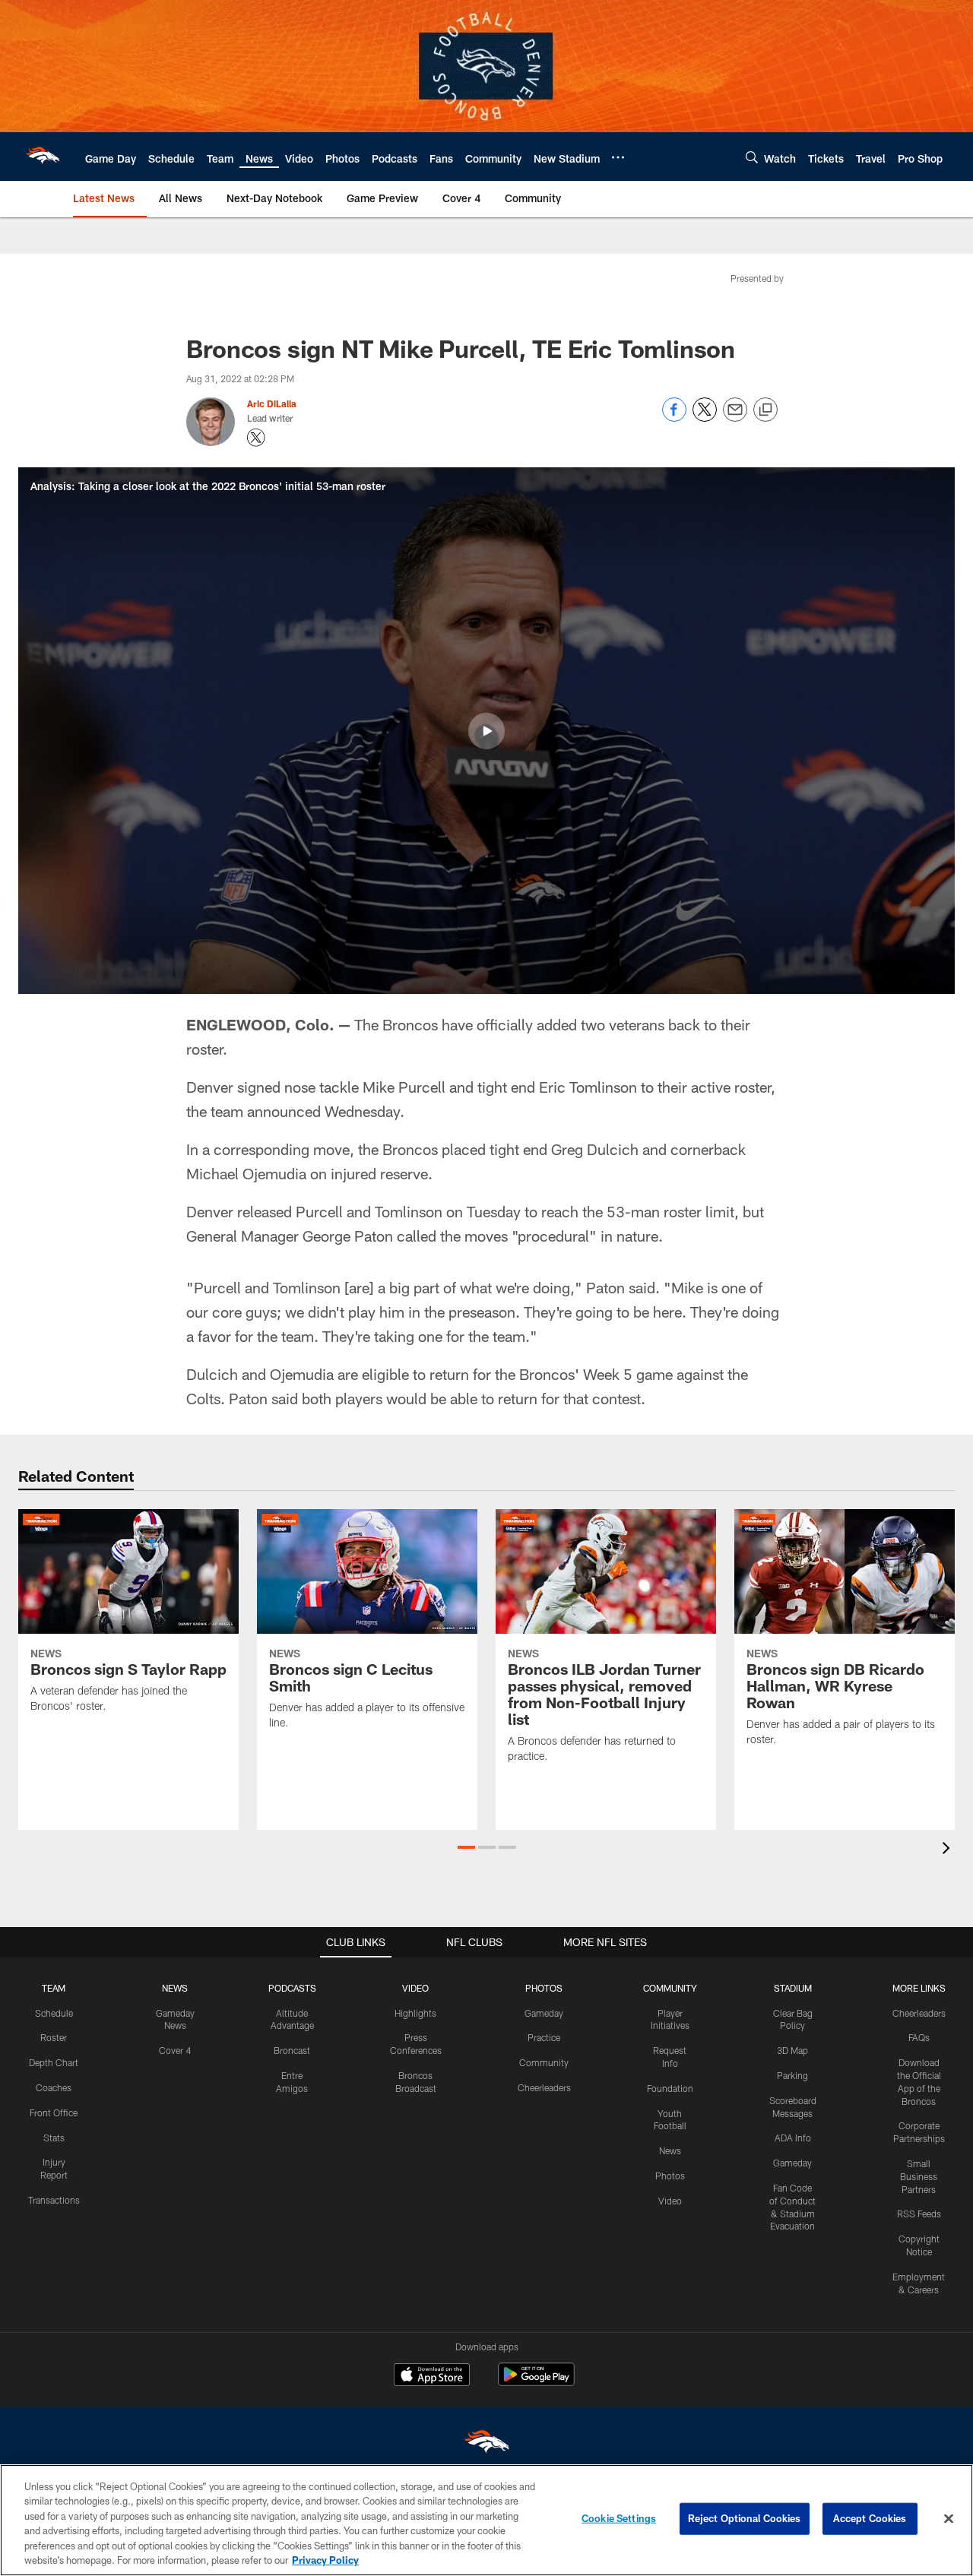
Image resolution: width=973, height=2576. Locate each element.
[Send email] (735, 418)
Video (670, 2201)
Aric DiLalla (272, 403)
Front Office (54, 2112)
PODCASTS (292, 1988)
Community (544, 2062)
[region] (486, 2520)
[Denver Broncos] (486, 2445)
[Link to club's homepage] (43, 157)
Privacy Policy (325, 2560)
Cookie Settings (619, 2518)
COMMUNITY (670, 1988)
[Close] (949, 2519)
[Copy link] (765, 410)
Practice (544, 2037)
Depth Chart (54, 2062)
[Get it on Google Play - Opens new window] (536, 2382)
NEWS (175, 1988)
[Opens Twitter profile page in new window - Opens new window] (256, 438)
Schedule (54, 2013)
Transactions (54, 2200)
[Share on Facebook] (674, 418)
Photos (670, 2176)
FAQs (919, 2037)
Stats (54, 2138)
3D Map (792, 2050)
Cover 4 (175, 2050)
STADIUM (793, 1988)
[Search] (752, 157)
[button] (486, 731)
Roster (54, 2037)
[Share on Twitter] (705, 418)
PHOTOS (544, 1988)
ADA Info (793, 2138)
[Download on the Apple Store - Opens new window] (432, 2376)
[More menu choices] (618, 157)
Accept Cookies (870, 2518)
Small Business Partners (919, 2176)
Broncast (292, 2050)
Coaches (54, 2087)
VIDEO (415, 1988)
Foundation (670, 2088)
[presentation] (949, 1850)
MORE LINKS (919, 1988)
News (670, 2150)
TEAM (54, 1988)
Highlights (415, 2013)
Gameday (544, 2013)
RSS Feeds (919, 2214)
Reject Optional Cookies (745, 2518)
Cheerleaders (544, 2087)
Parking (792, 2075)
